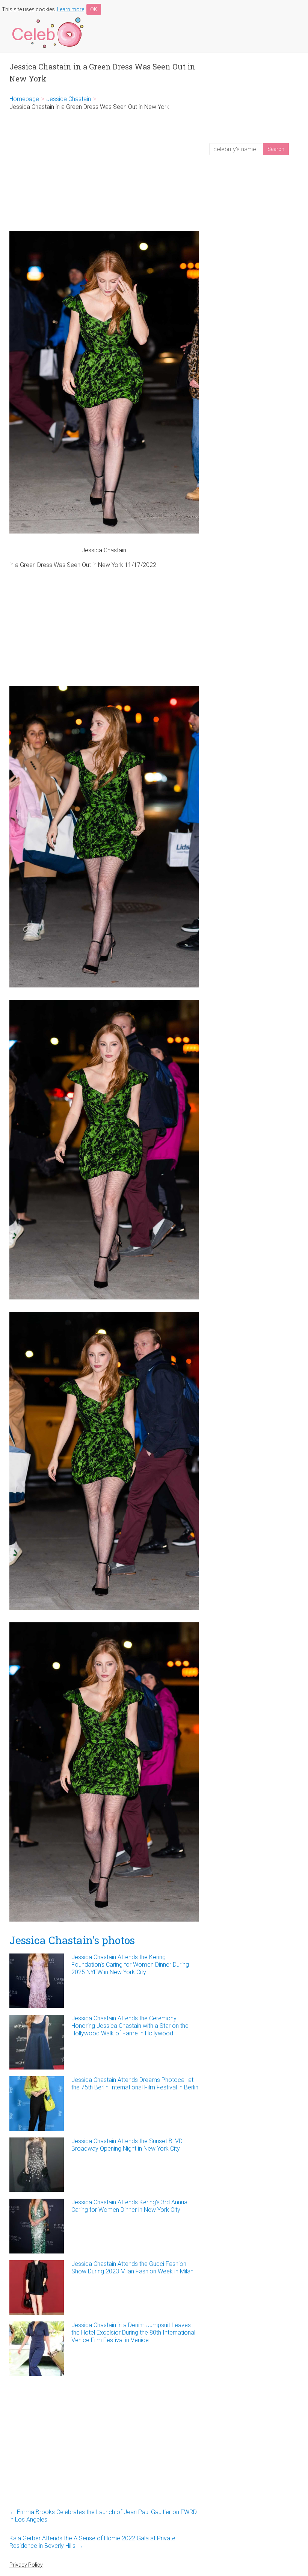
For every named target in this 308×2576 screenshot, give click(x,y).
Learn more (71, 9)
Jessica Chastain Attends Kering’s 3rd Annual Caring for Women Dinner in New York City (130, 2206)
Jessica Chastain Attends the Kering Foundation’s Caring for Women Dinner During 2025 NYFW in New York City (130, 1965)
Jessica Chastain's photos (72, 1940)
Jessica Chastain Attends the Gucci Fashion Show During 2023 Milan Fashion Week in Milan (132, 2268)
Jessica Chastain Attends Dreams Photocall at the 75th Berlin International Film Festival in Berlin (135, 2084)
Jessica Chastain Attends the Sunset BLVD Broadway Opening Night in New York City (127, 2145)
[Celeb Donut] (47, 19)
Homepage (24, 99)
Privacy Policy (26, 2565)
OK (94, 9)
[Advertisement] (104, 171)
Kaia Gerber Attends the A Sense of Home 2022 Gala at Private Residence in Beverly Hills (92, 2542)
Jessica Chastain (69, 99)
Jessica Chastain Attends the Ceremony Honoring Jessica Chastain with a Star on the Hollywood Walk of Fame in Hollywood (130, 2026)
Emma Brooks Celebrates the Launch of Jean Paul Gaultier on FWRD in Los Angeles (103, 2516)
